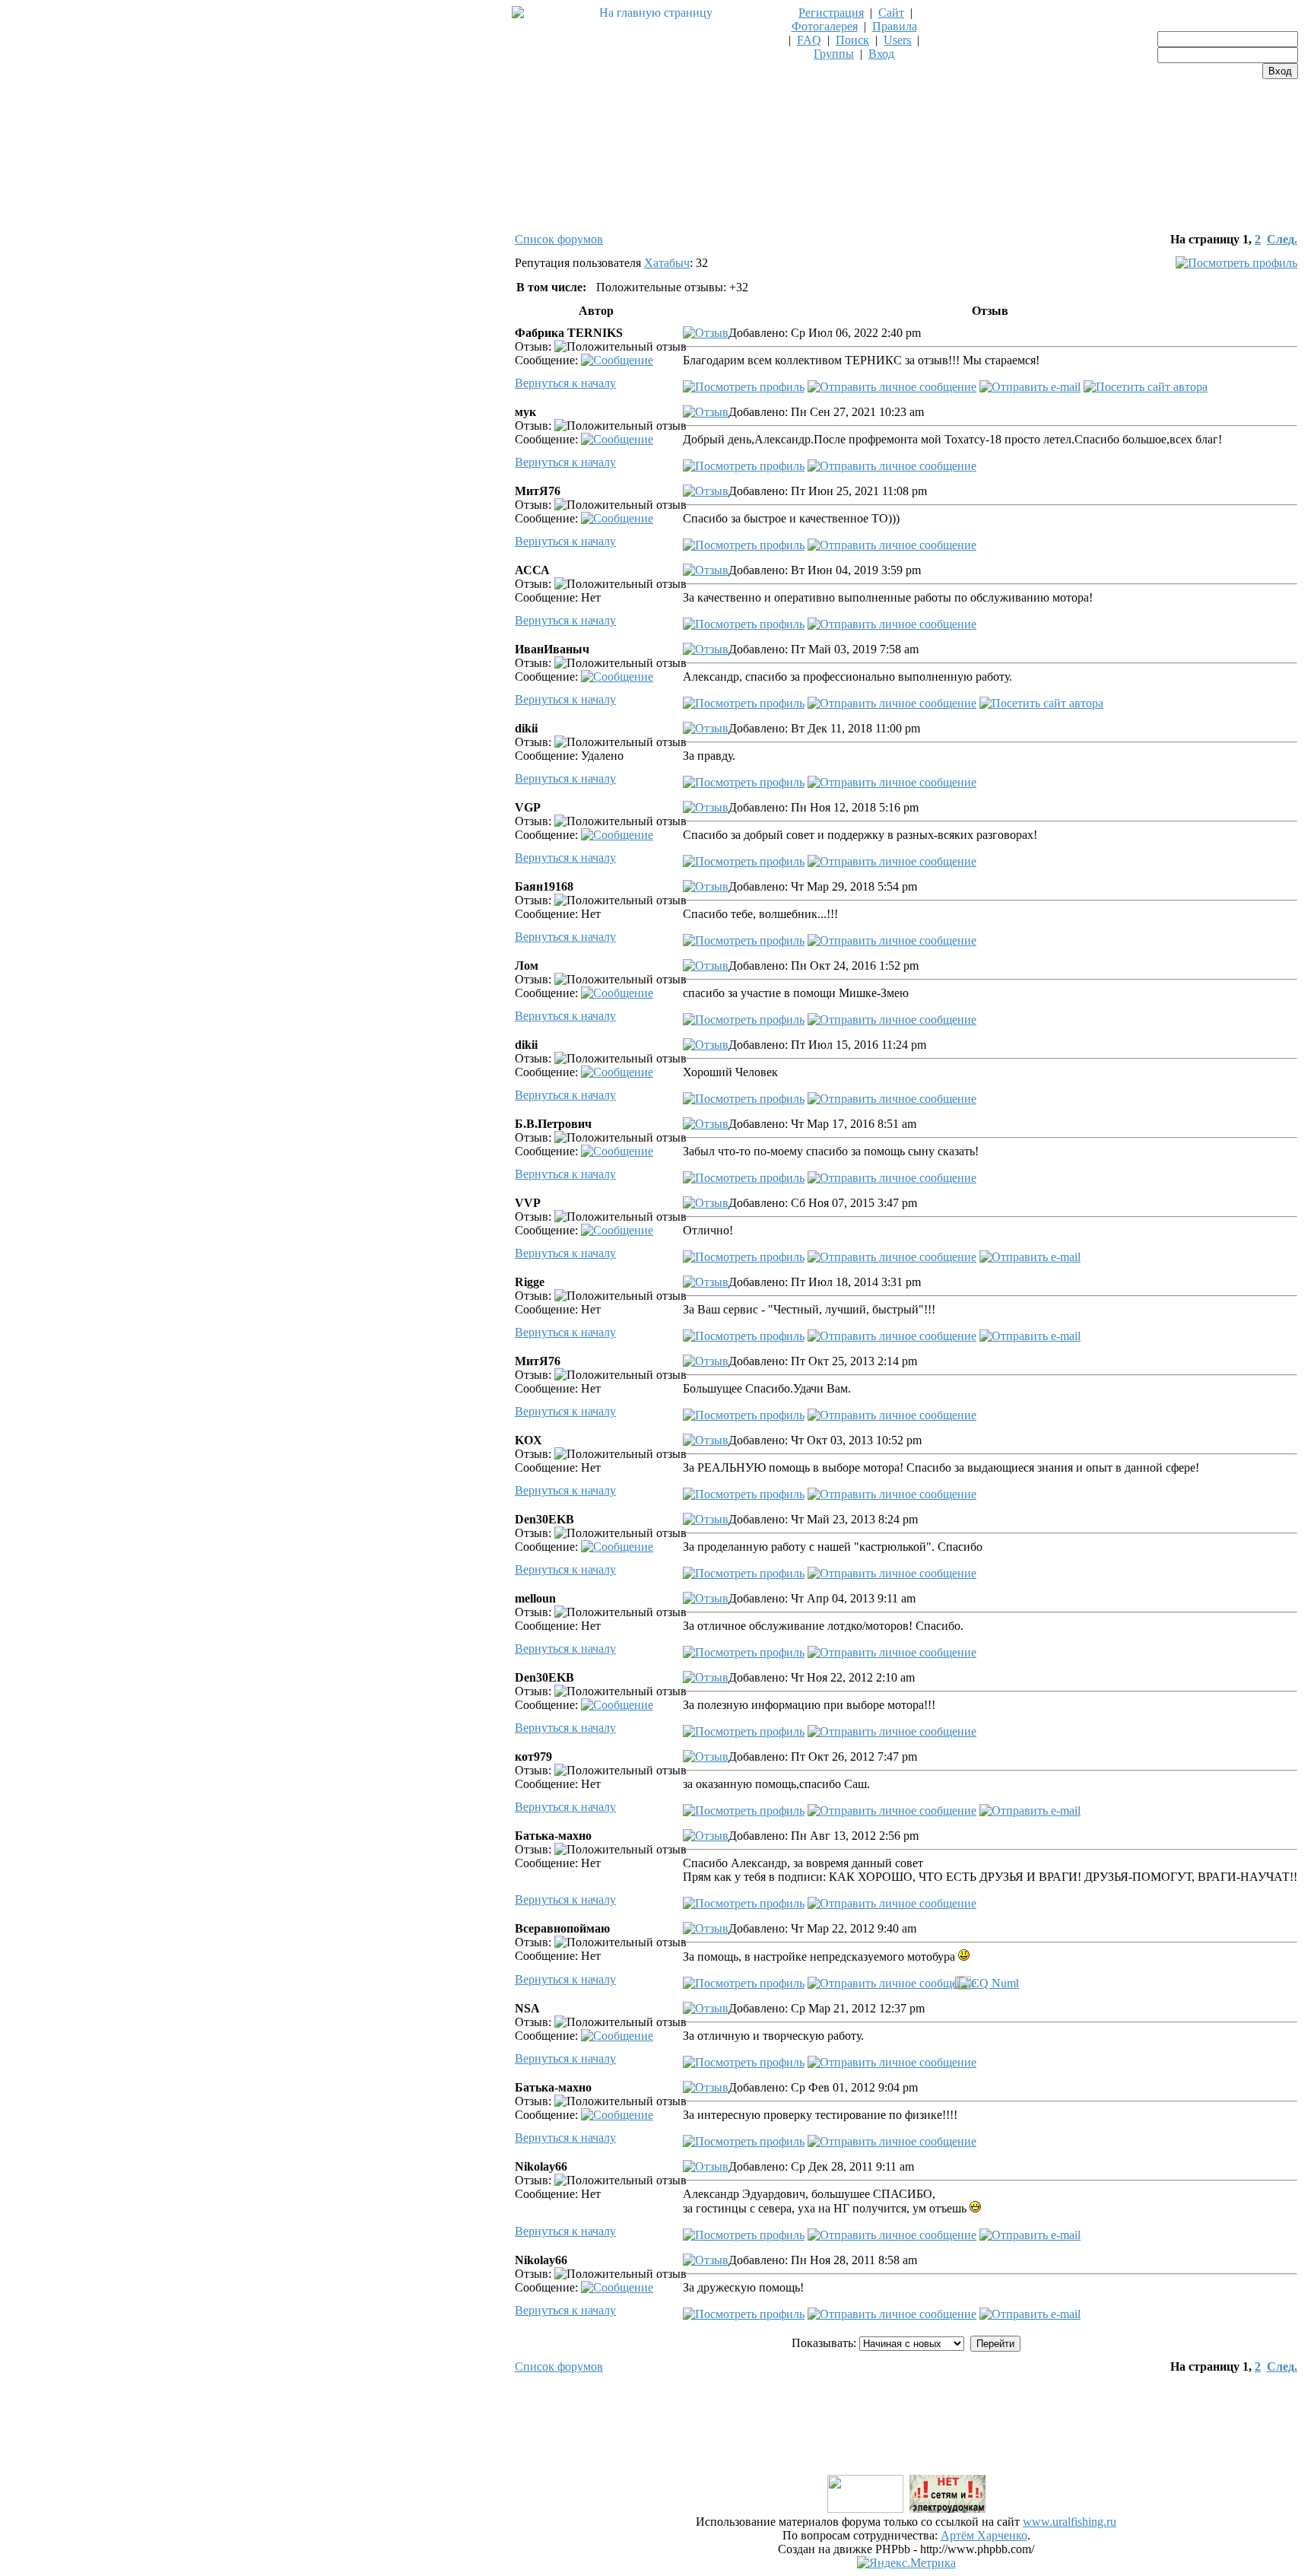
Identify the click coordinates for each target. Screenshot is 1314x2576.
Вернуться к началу (565, 383)
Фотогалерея (825, 26)
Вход (881, 54)
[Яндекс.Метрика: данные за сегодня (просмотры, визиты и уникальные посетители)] (906, 2563)
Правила (895, 26)
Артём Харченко (984, 2535)
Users (897, 40)
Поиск (852, 40)
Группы (834, 54)
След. (1282, 239)
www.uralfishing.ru (1070, 2522)
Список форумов (559, 239)
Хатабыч (667, 263)
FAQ (809, 40)
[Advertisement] (906, 2438)
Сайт (891, 13)
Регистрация (831, 13)
